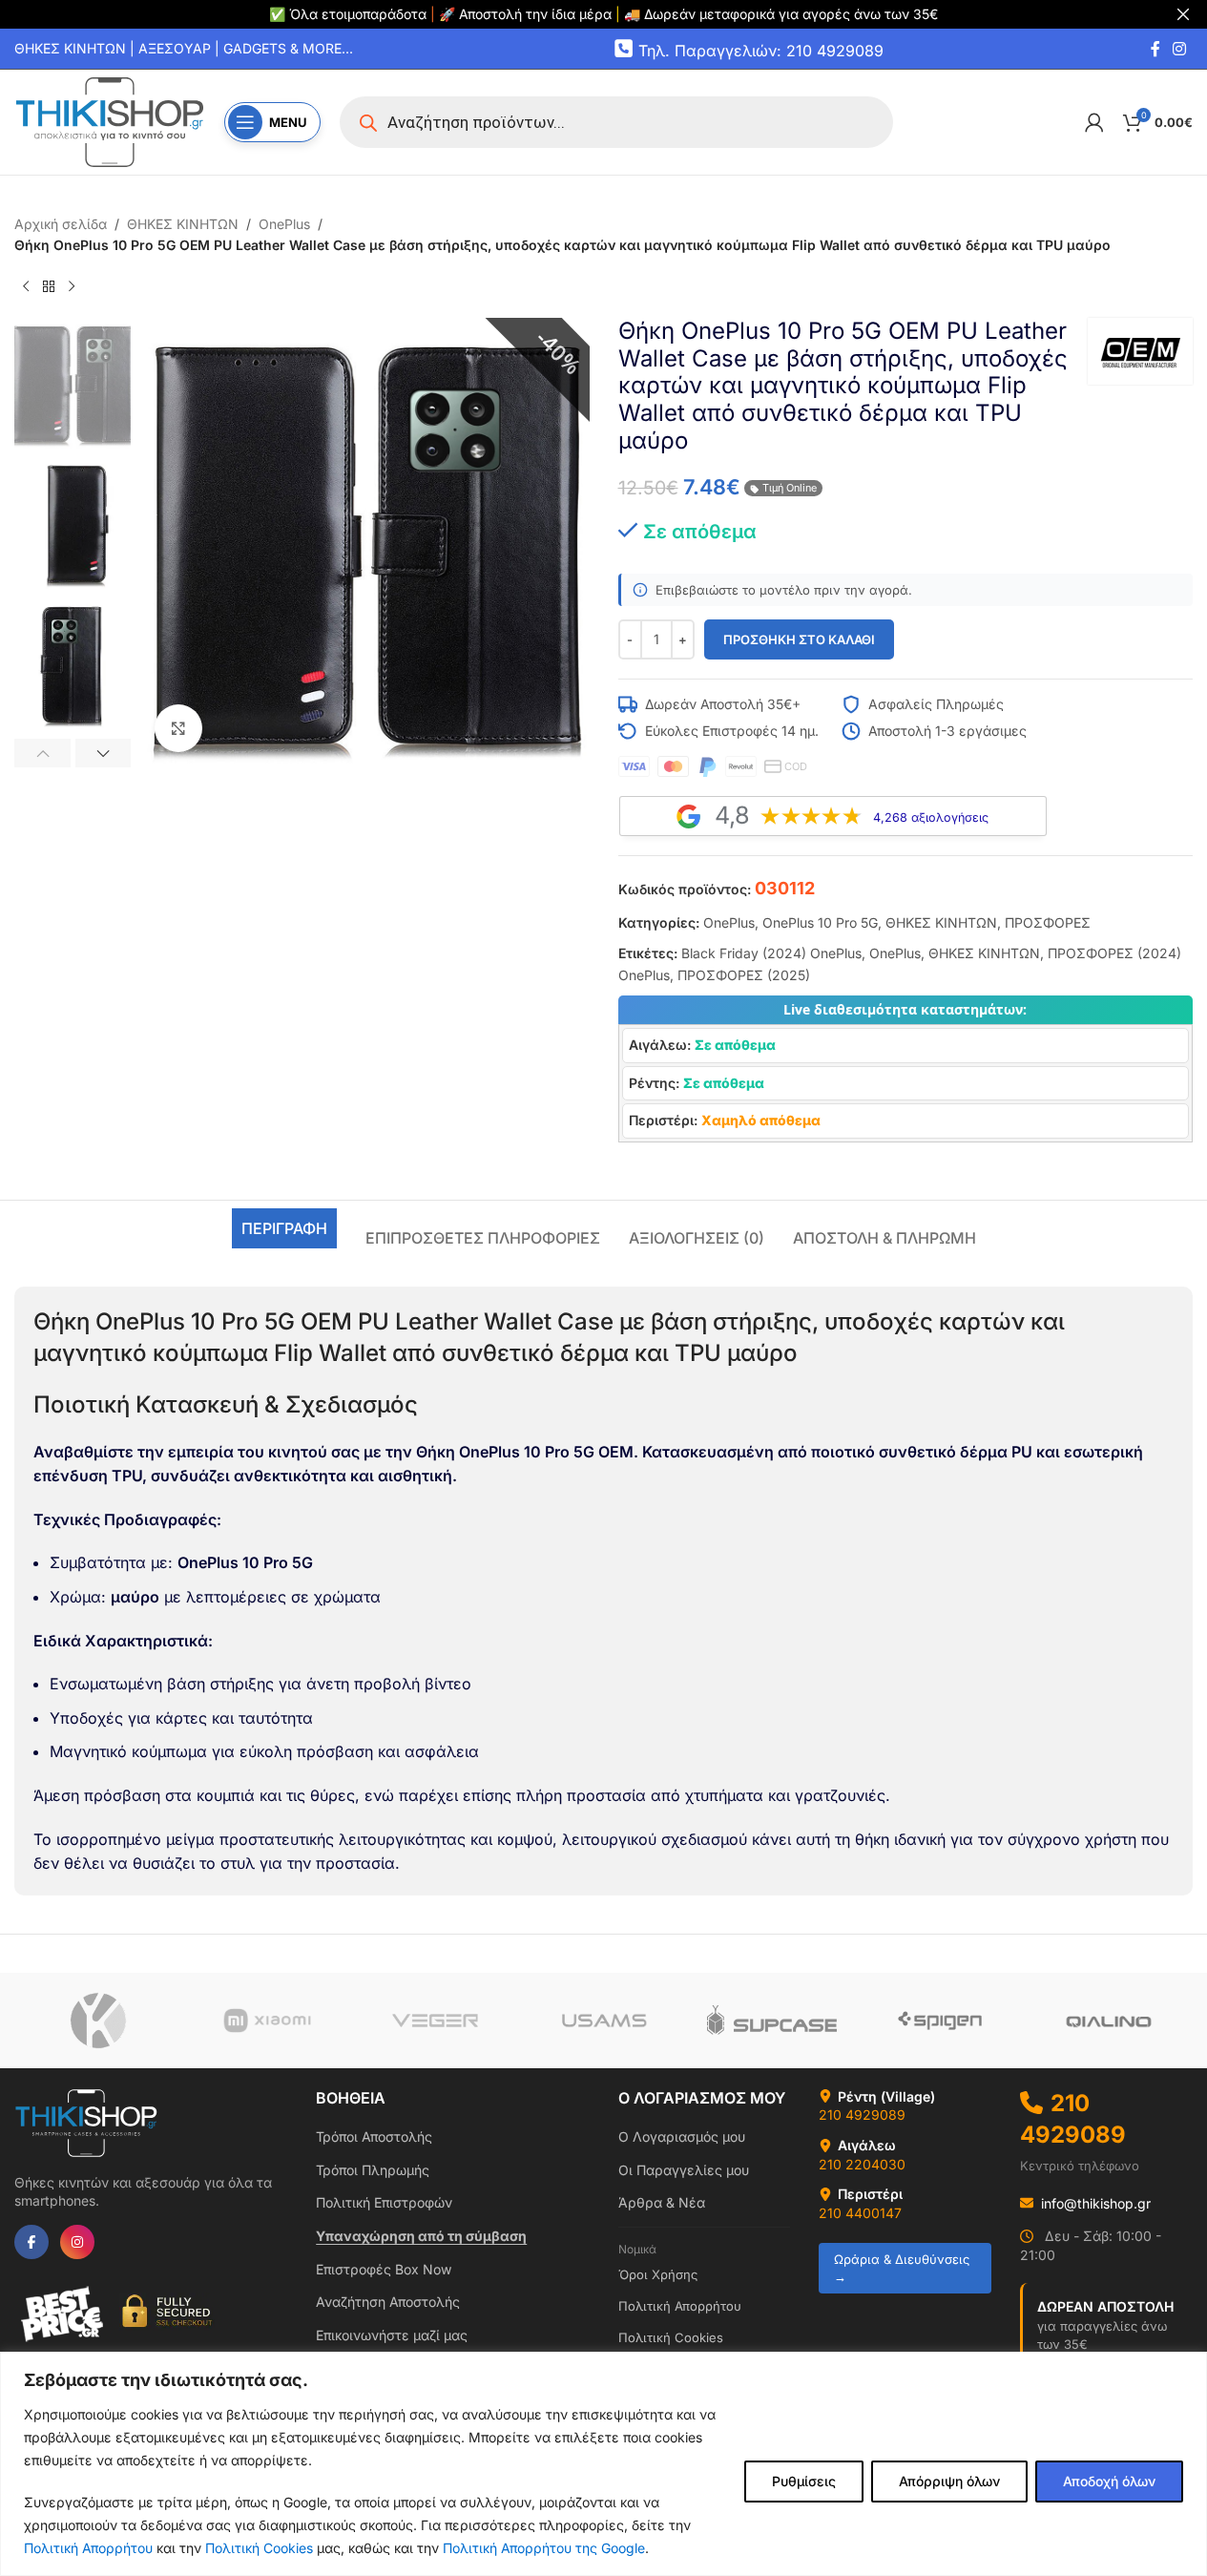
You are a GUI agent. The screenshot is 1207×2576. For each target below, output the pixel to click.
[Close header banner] (1183, 14)
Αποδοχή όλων (1109, 2481)
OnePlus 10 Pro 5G (820, 922)
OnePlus (284, 224)
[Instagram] (77, 2242)
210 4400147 (860, 2213)
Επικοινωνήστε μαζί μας (392, 2335)
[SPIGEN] (940, 2021)
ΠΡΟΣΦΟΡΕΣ (1048, 922)
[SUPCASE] (772, 2021)
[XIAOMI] (266, 2021)
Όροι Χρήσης (658, 2274)
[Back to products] (49, 287)
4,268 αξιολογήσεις (931, 817)
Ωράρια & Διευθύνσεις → (902, 2268)
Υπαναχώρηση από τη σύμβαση (421, 2236)
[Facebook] (31, 2242)
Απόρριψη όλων (949, 2481)
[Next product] (72, 287)
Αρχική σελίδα (61, 224)
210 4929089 (862, 2115)
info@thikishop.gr (1096, 2203)
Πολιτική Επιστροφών (384, 2202)
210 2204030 (862, 2164)
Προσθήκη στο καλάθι (799, 639)
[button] (42, 753)
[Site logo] (110, 121)
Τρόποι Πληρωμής (373, 2170)
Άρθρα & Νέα (662, 2202)
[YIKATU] (98, 2021)
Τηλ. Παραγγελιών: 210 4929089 (761, 50)
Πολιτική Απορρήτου (88, 2548)
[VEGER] (435, 2021)
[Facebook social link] (1155, 49)
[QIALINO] (1109, 2021)
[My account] (1094, 122)
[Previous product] (26, 287)
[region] (603, 2464)
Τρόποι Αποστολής (374, 2136)
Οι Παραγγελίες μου (684, 2170)
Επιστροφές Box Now (384, 2269)
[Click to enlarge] (178, 728)
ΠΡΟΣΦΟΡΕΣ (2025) (744, 975)
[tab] (284, 1228)
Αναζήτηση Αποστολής (388, 2302)
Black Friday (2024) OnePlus (771, 953)
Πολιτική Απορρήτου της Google (544, 2548)
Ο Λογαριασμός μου (682, 2136)
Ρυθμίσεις (804, 2481)
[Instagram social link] (1180, 49)
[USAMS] (603, 2021)
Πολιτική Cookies (259, 2548)
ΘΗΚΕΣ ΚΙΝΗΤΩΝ (183, 224)
